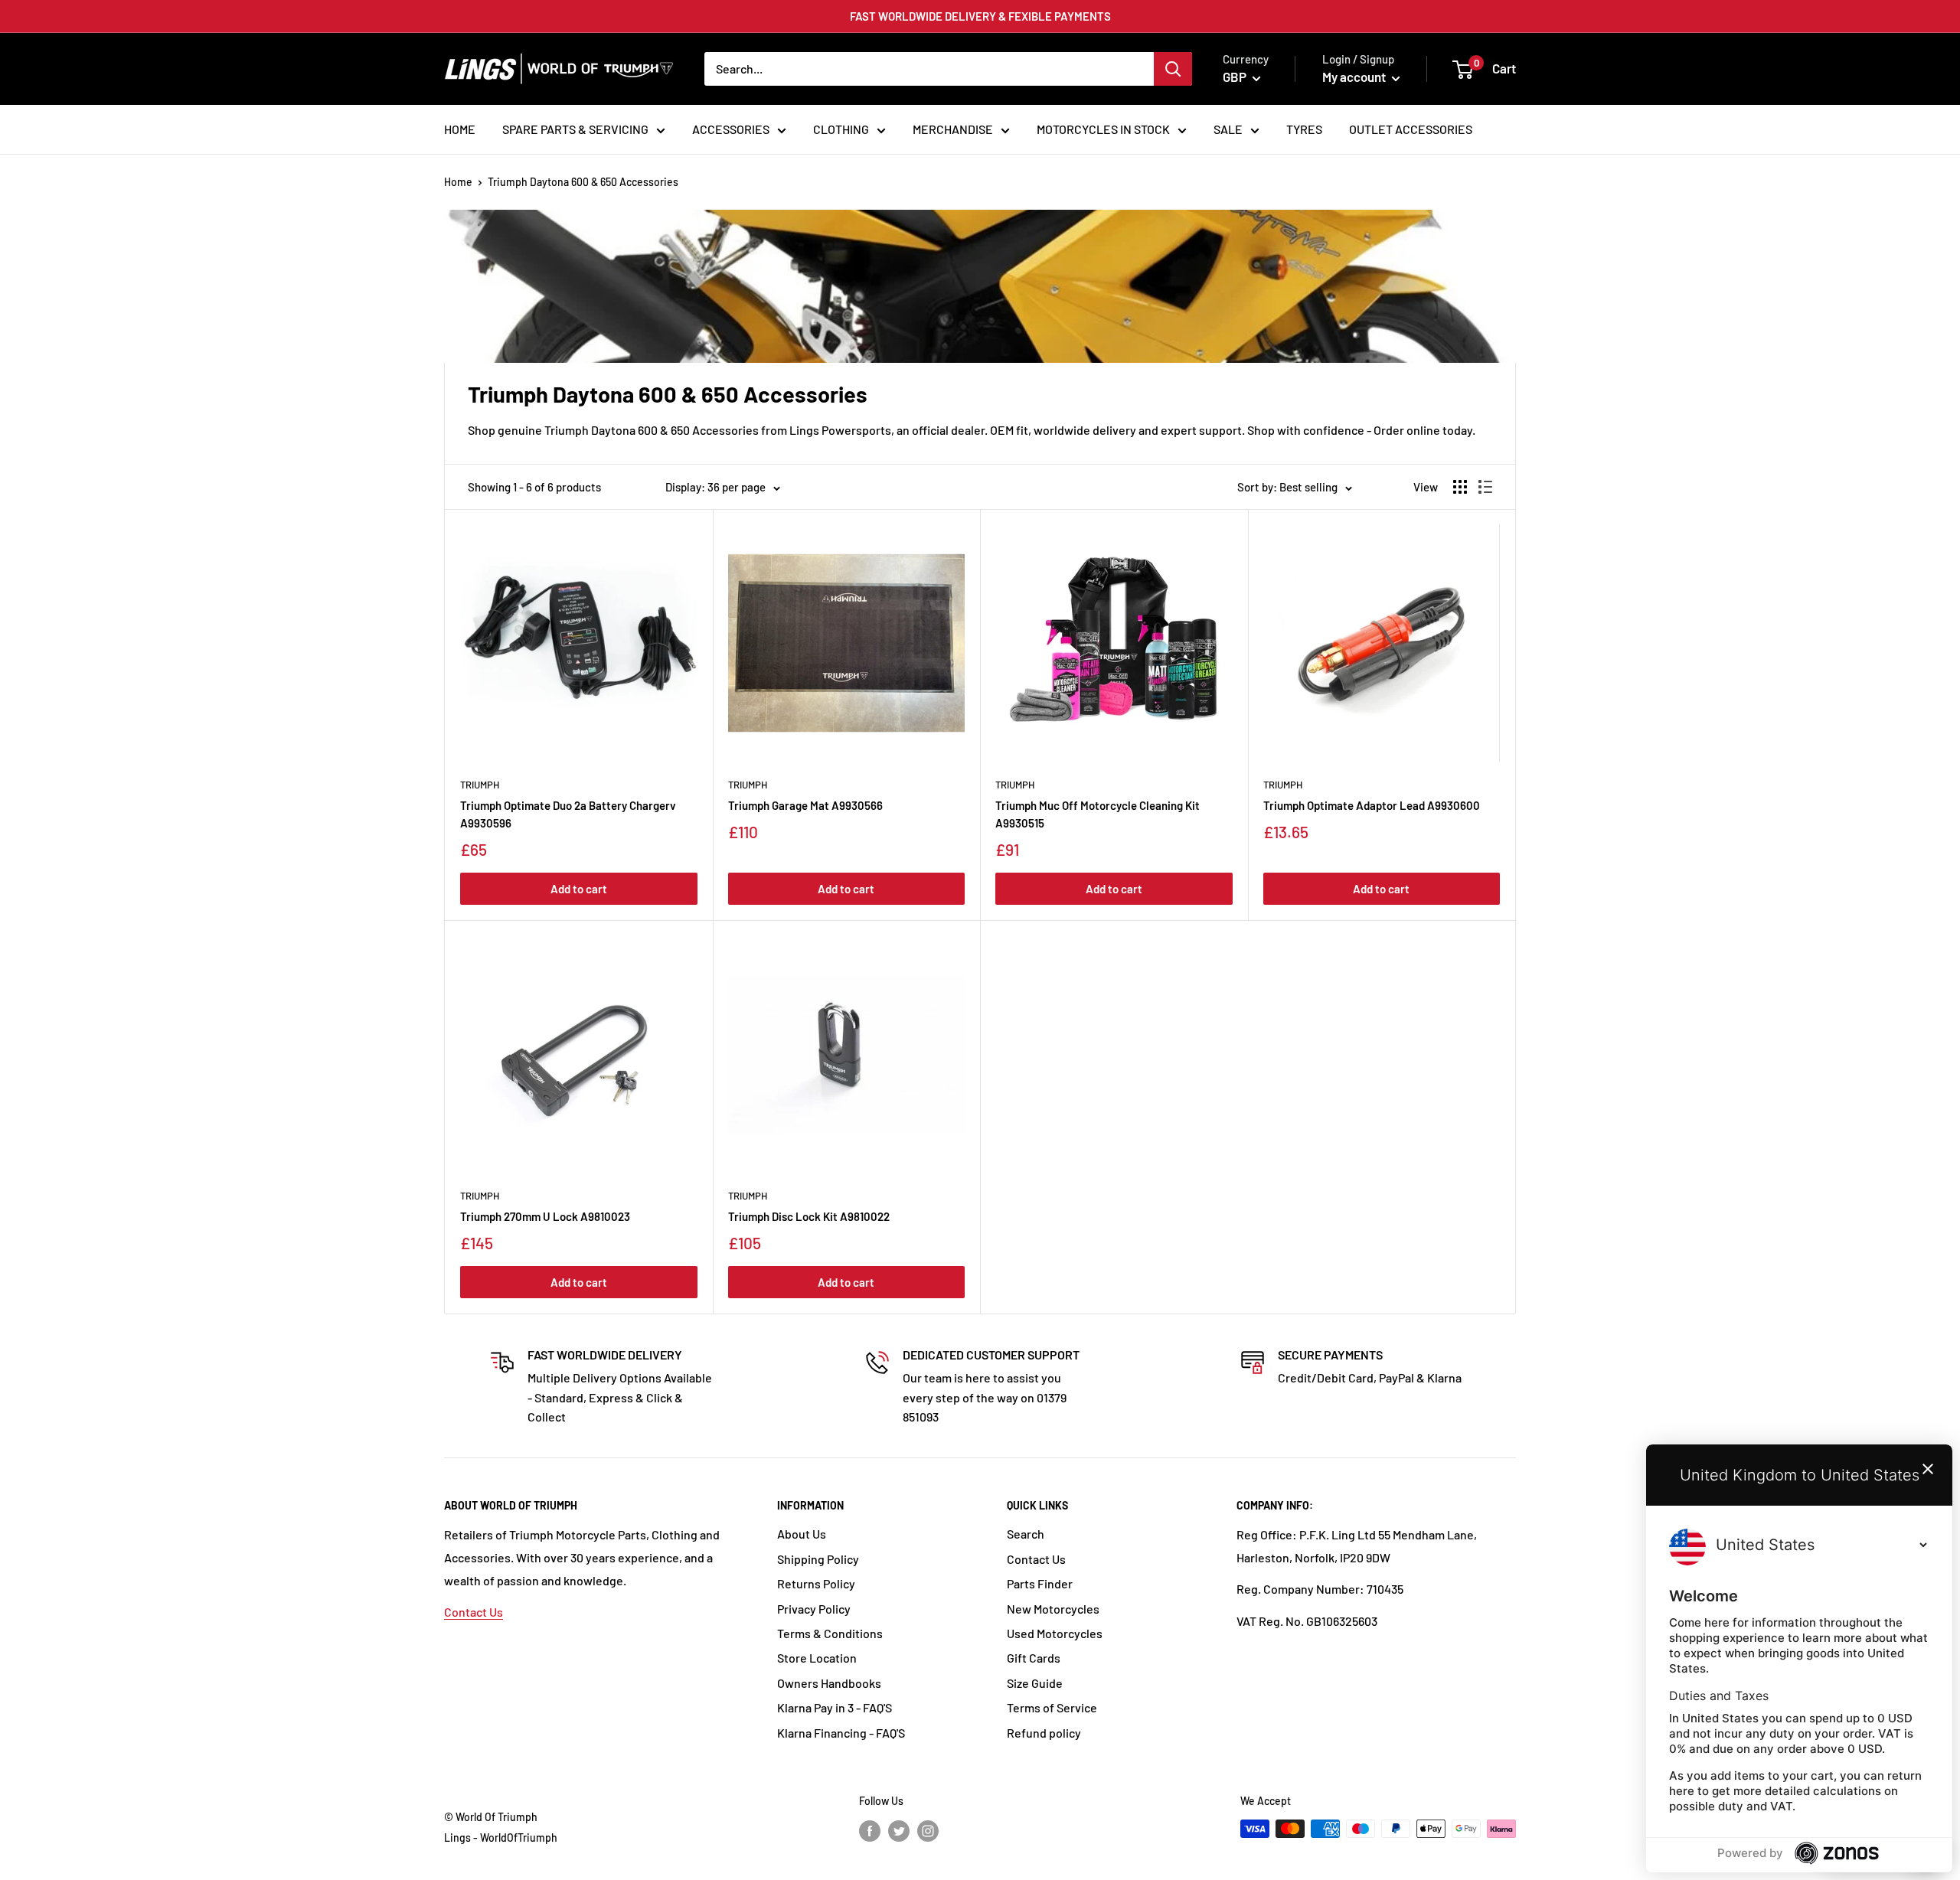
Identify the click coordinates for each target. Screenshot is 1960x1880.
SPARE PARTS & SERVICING (575, 129)
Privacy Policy (814, 1609)
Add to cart (579, 889)
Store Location (817, 1658)
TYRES (1304, 129)
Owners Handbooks (829, 1683)
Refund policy (1044, 1733)
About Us (802, 1534)
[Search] (1173, 69)
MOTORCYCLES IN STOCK (1103, 129)
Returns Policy (816, 1583)
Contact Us (474, 1612)
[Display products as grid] (1460, 487)
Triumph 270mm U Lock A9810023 (545, 1216)
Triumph (480, 785)
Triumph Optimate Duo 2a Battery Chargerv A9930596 (568, 814)
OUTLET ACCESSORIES (1411, 129)
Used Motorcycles (1055, 1633)
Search (1026, 1534)
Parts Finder (1040, 1583)
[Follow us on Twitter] (899, 1830)
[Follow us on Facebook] (870, 1830)
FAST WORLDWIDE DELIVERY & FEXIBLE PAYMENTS (980, 16)
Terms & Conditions (830, 1633)
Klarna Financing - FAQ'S (841, 1733)
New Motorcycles (1053, 1609)
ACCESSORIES (731, 129)
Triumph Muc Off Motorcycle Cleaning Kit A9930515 (1098, 814)
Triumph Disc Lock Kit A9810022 (809, 1216)
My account (1355, 77)
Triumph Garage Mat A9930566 (805, 805)
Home (458, 182)
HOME (460, 129)
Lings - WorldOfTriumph (501, 1838)
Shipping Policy (818, 1559)
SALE (1228, 129)
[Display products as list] (1485, 487)
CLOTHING (841, 129)
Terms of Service (1052, 1707)
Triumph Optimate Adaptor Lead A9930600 (1372, 805)
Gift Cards (1034, 1658)
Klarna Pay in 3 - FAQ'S (835, 1707)
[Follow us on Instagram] (928, 1830)
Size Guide (1035, 1683)
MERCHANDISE (953, 129)
